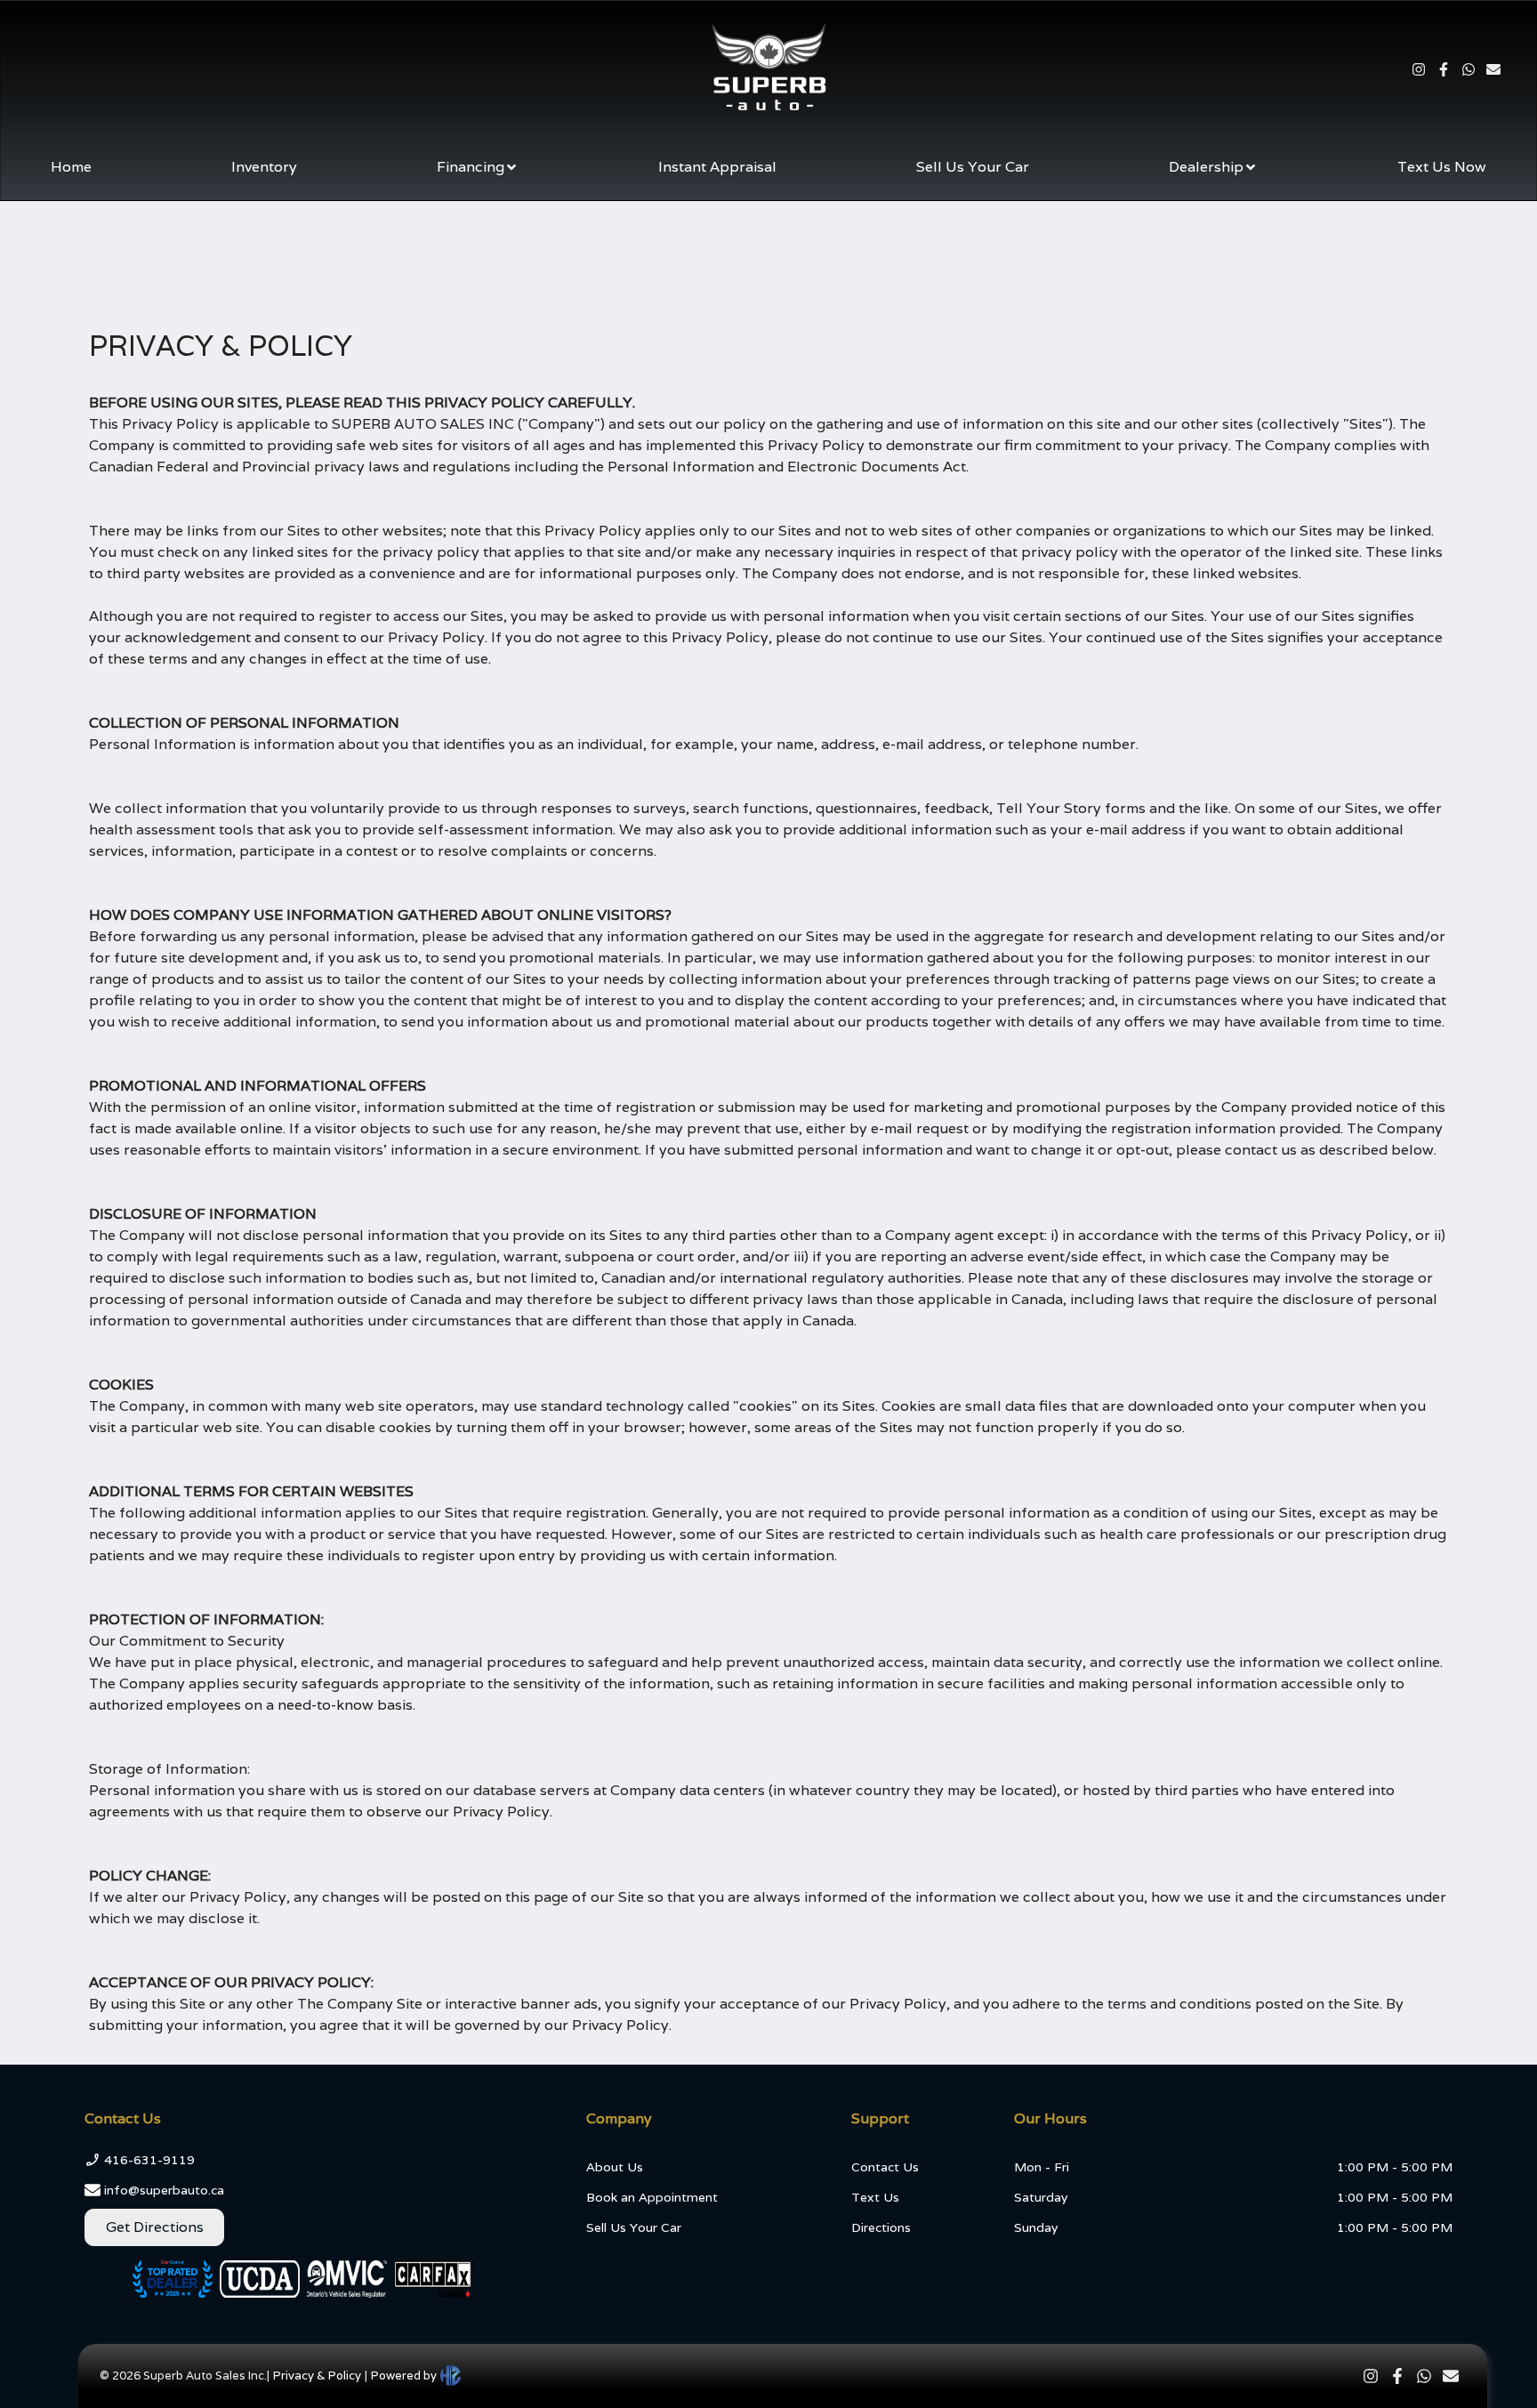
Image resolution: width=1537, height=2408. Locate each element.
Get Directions (155, 2227)
